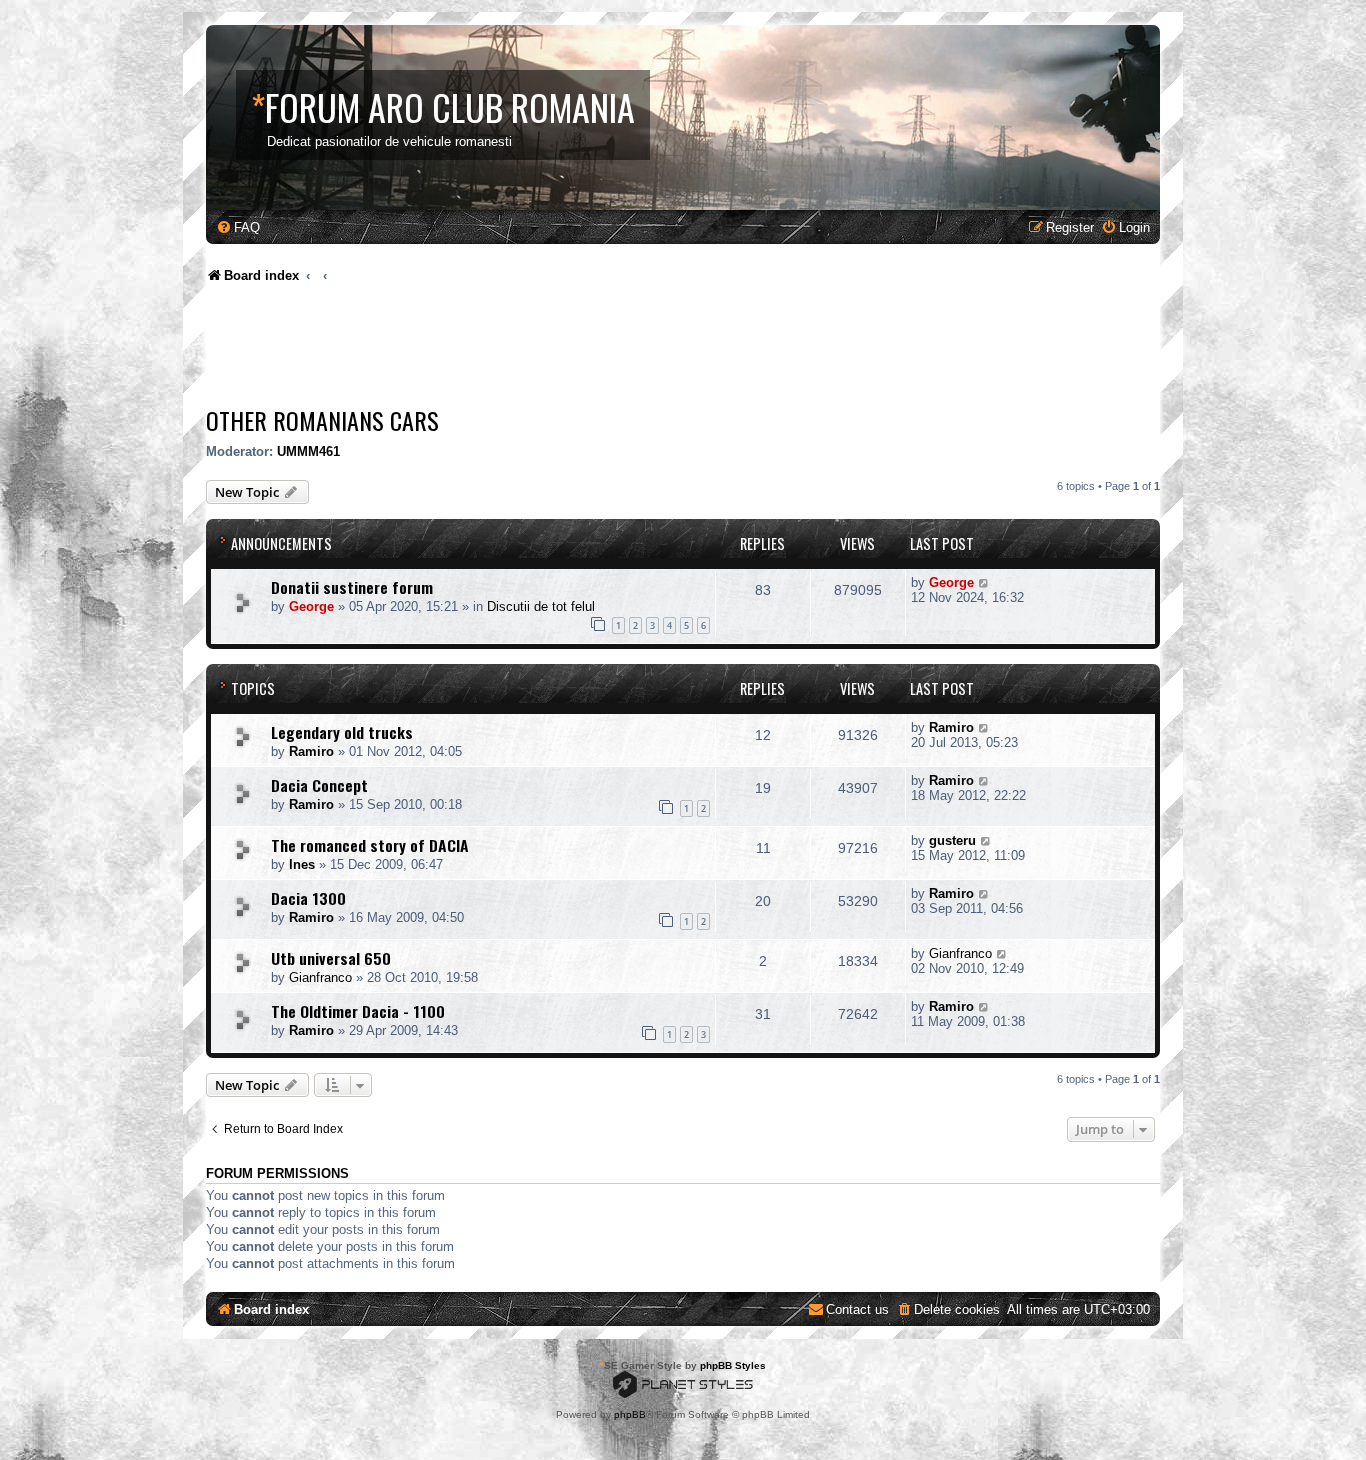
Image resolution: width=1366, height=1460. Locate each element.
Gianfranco (320, 977)
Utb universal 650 (331, 958)
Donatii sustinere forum (352, 587)
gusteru (952, 840)
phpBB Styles (733, 1365)
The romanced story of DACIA (370, 845)
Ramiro (311, 751)
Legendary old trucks (342, 732)
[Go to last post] (984, 582)
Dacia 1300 (308, 898)
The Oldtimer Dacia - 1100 (358, 1011)
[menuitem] (238, 227)
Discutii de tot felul (541, 606)
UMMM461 (308, 451)
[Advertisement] (570, 350)
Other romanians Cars (322, 420)
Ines (302, 864)
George (311, 606)
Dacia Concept (319, 785)
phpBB (630, 1414)
